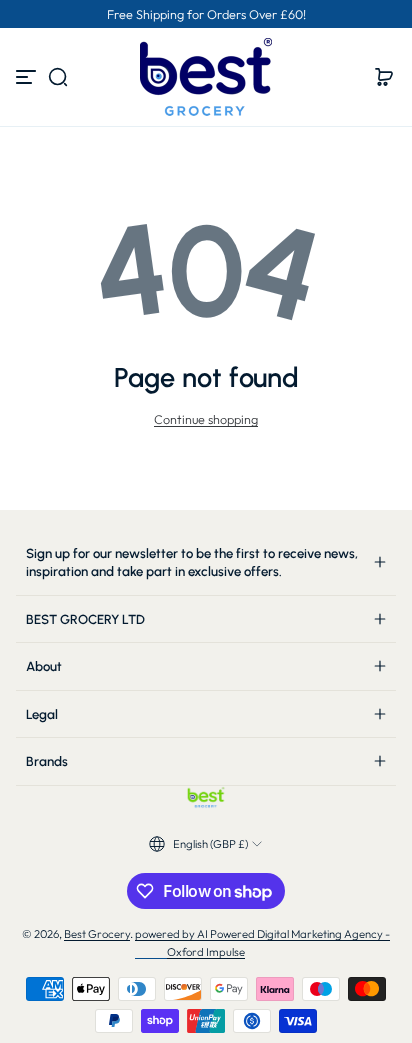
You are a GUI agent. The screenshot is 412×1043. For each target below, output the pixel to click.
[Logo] (206, 77)
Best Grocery (97, 934)
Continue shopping (206, 419)
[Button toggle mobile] (28, 77)
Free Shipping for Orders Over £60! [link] (206, 14)
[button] (58, 77)
